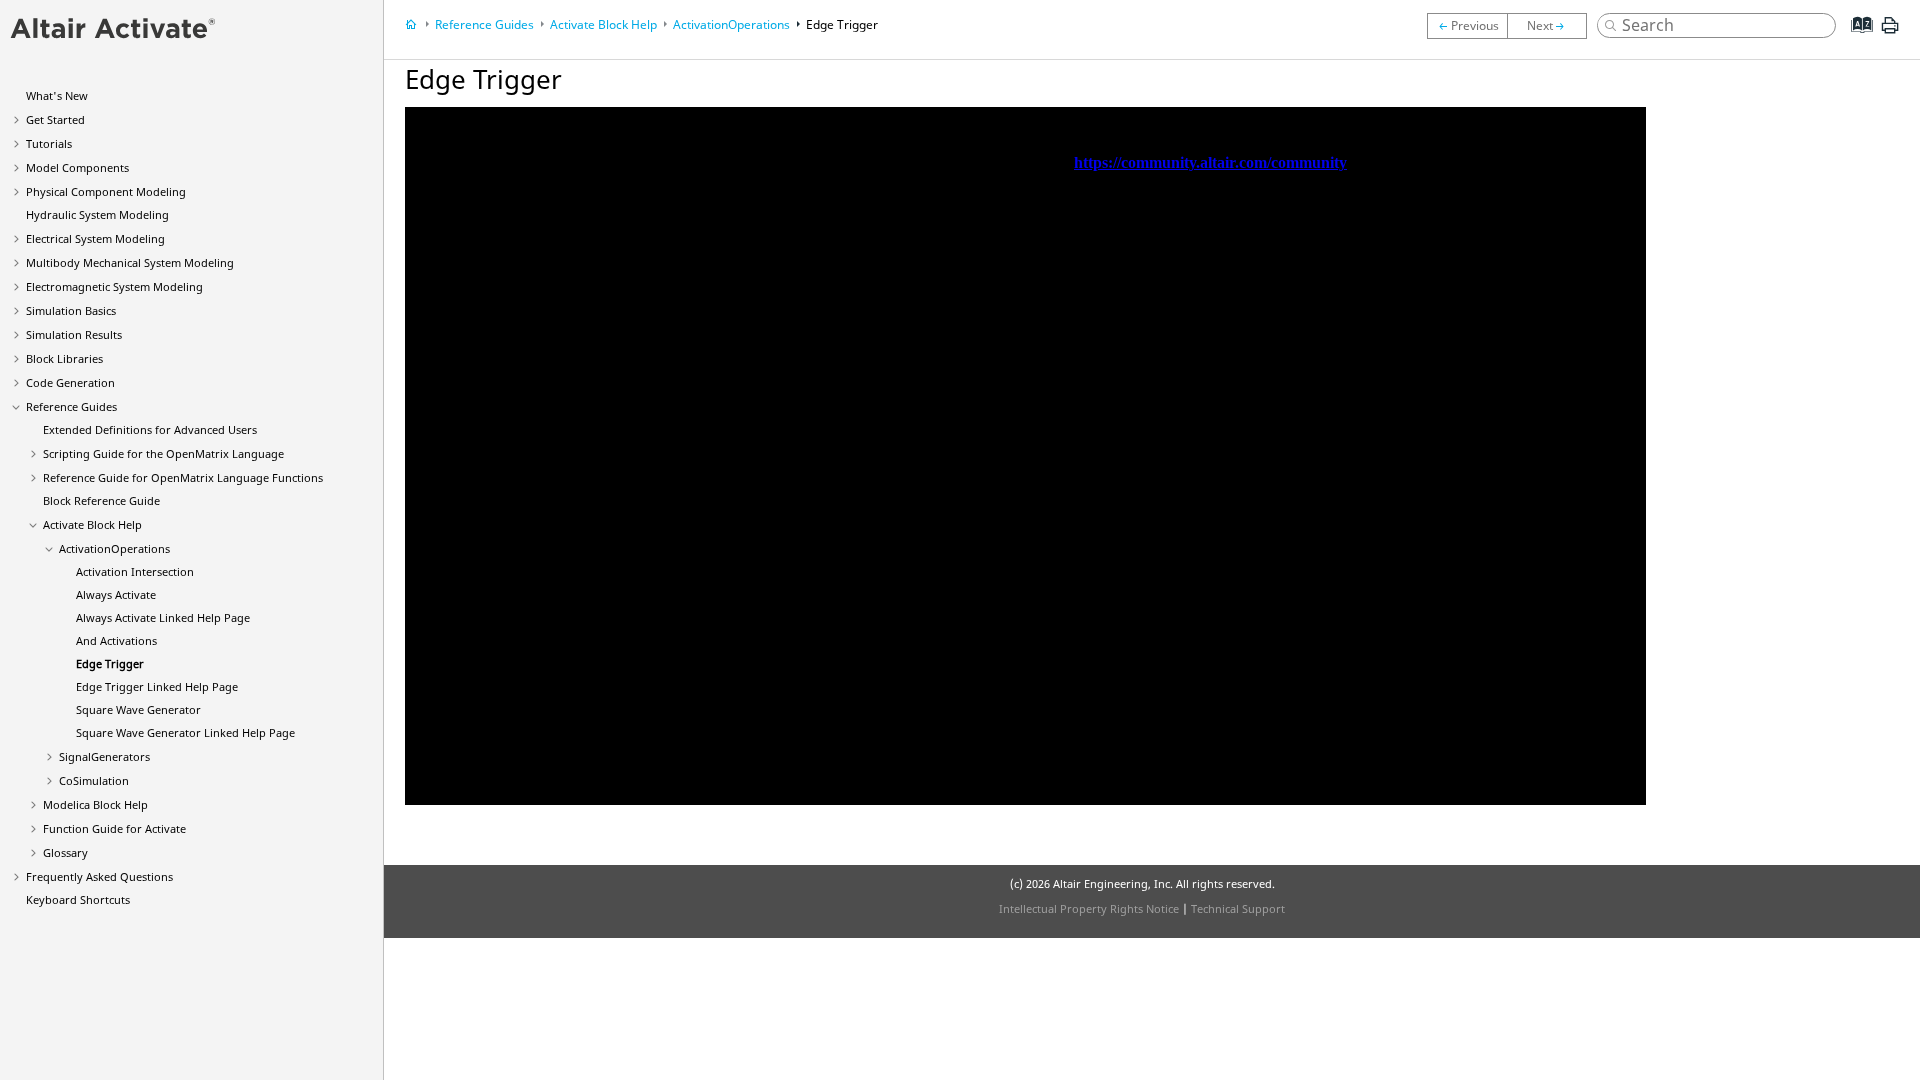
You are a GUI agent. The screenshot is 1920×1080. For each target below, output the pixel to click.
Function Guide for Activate (114, 828)
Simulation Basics (71, 310)
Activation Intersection (135, 571)
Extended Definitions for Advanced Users (150, 429)
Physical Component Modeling (106, 191)
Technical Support (1238, 908)
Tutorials (49, 143)
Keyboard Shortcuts (78, 899)
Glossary (65, 852)
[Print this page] (1890, 33)
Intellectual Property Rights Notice (1089, 908)
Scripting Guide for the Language (163, 453)
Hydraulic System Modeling (97, 214)
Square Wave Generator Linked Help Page (185, 732)
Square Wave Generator (138, 709)
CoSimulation (94, 780)
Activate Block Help (92, 524)
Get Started (55, 119)
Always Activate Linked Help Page (163, 617)
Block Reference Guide (101, 500)
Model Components (77, 167)
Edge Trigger (110, 663)
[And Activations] (1467, 26)
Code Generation (70, 382)
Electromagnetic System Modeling (114, 286)
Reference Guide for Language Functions (183, 477)
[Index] (1855, 40)
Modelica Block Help (95, 804)
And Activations (116, 640)
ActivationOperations (114, 548)
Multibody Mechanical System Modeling (130, 262)
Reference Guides (71, 406)
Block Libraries (64, 358)
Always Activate (116, 594)
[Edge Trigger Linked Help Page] (1552, 26)
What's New (57, 95)
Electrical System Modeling (95, 238)
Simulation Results (74, 334)
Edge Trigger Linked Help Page (157, 686)
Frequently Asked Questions (99, 876)
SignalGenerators (104, 756)
